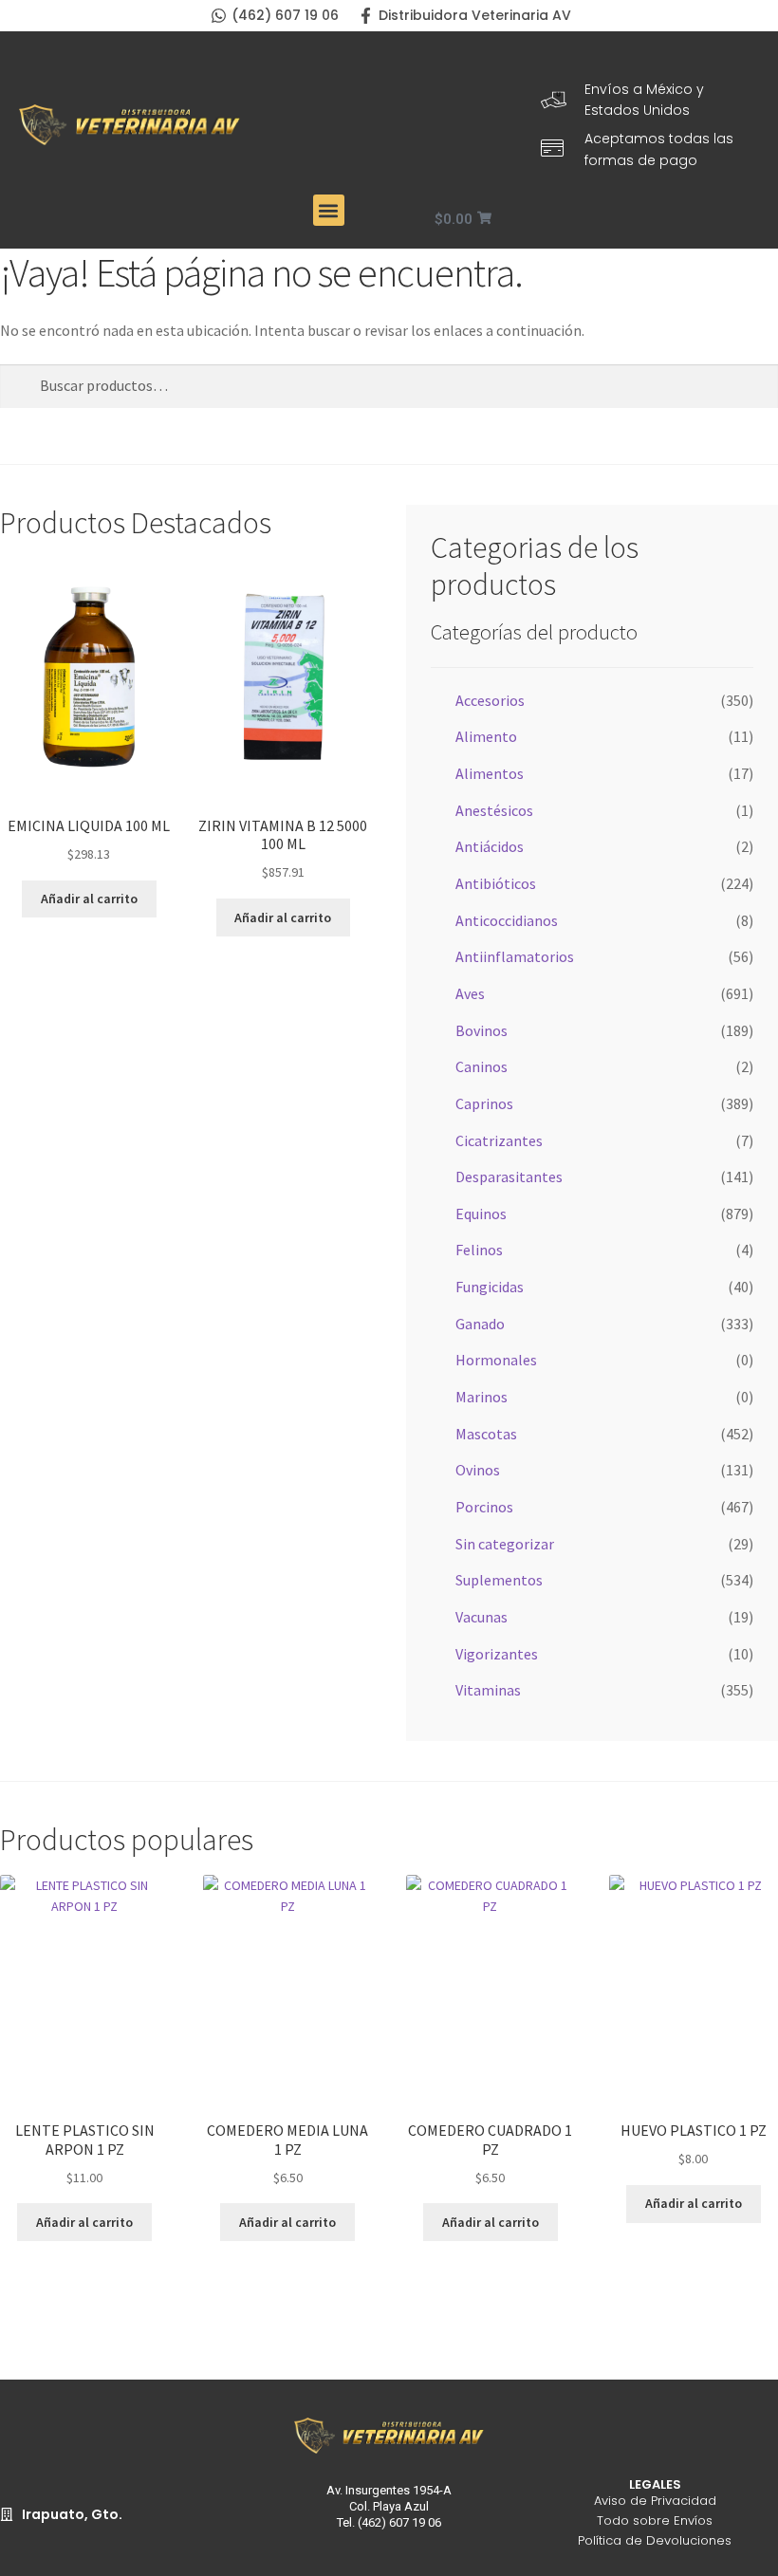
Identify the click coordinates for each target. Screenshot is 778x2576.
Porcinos (484, 1507)
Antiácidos (490, 846)
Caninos (482, 1066)
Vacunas (482, 1617)
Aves (470, 993)
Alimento (486, 736)
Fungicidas (490, 1287)
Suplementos (499, 1580)
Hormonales (496, 1360)
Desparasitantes (509, 1177)
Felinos (479, 1250)
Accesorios (490, 700)
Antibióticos (496, 883)
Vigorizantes (497, 1654)
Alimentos (490, 773)
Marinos (482, 1397)
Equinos (481, 1214)
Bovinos (482, 1030)
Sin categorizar (505, 1544)
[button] (329, 210)
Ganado (480, 1324)
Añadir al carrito (89, 899)
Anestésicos (494, 810)
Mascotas (486, 1434)
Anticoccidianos (507, 920)
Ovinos (478, 1470)
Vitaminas (488, 1690)
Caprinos (484, 1103)
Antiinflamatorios (515, 956)
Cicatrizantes (499, 1140)
